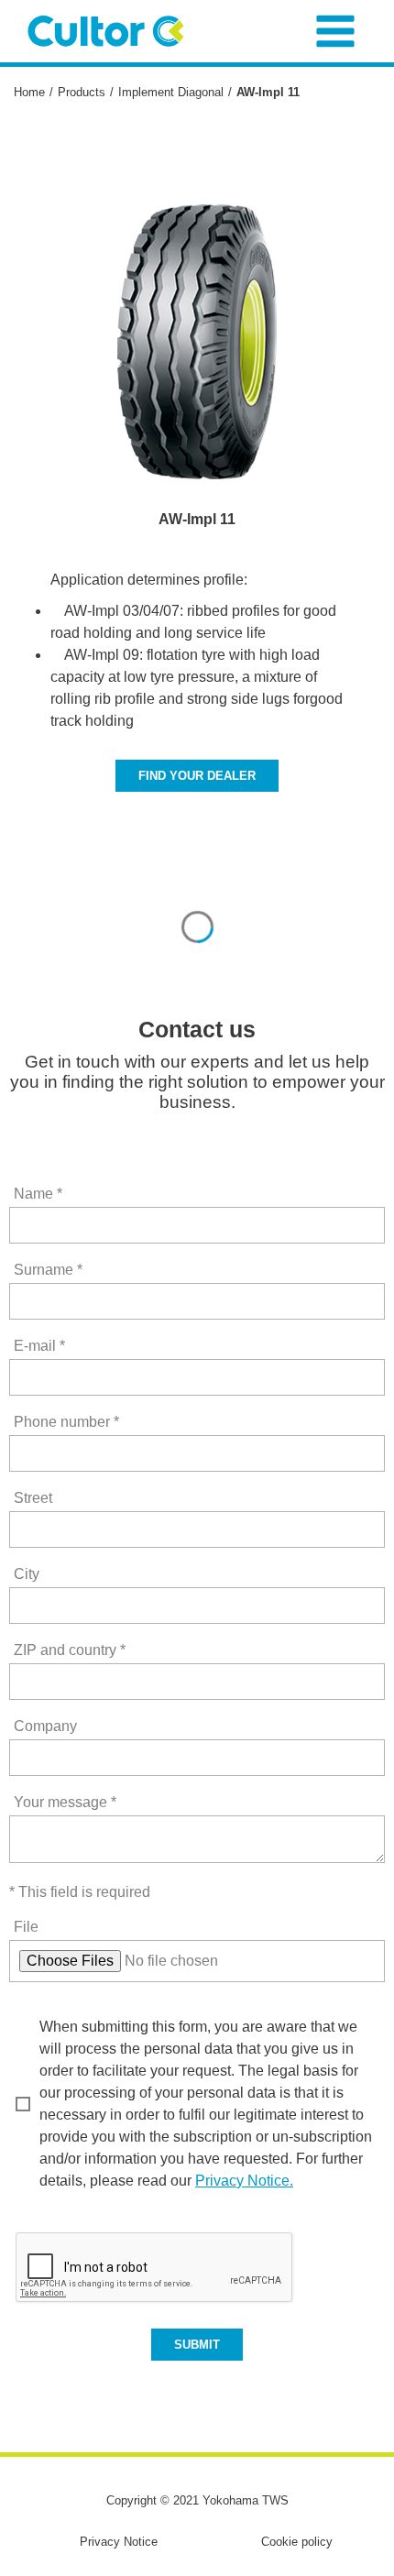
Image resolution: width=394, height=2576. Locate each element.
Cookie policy (297, 2542)
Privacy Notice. (244, 2181)
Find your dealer (197, 776)
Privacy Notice (119, 2542)
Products (82, 92)
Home (29, 92)
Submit (197, 2345)
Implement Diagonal (171, 92)
